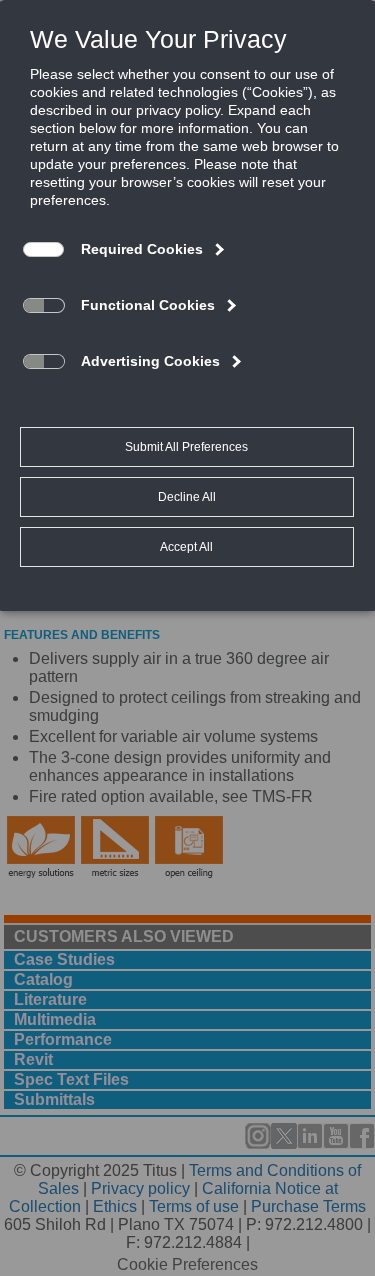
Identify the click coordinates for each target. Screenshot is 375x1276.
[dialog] (187, 305)
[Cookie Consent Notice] (187, 306)
